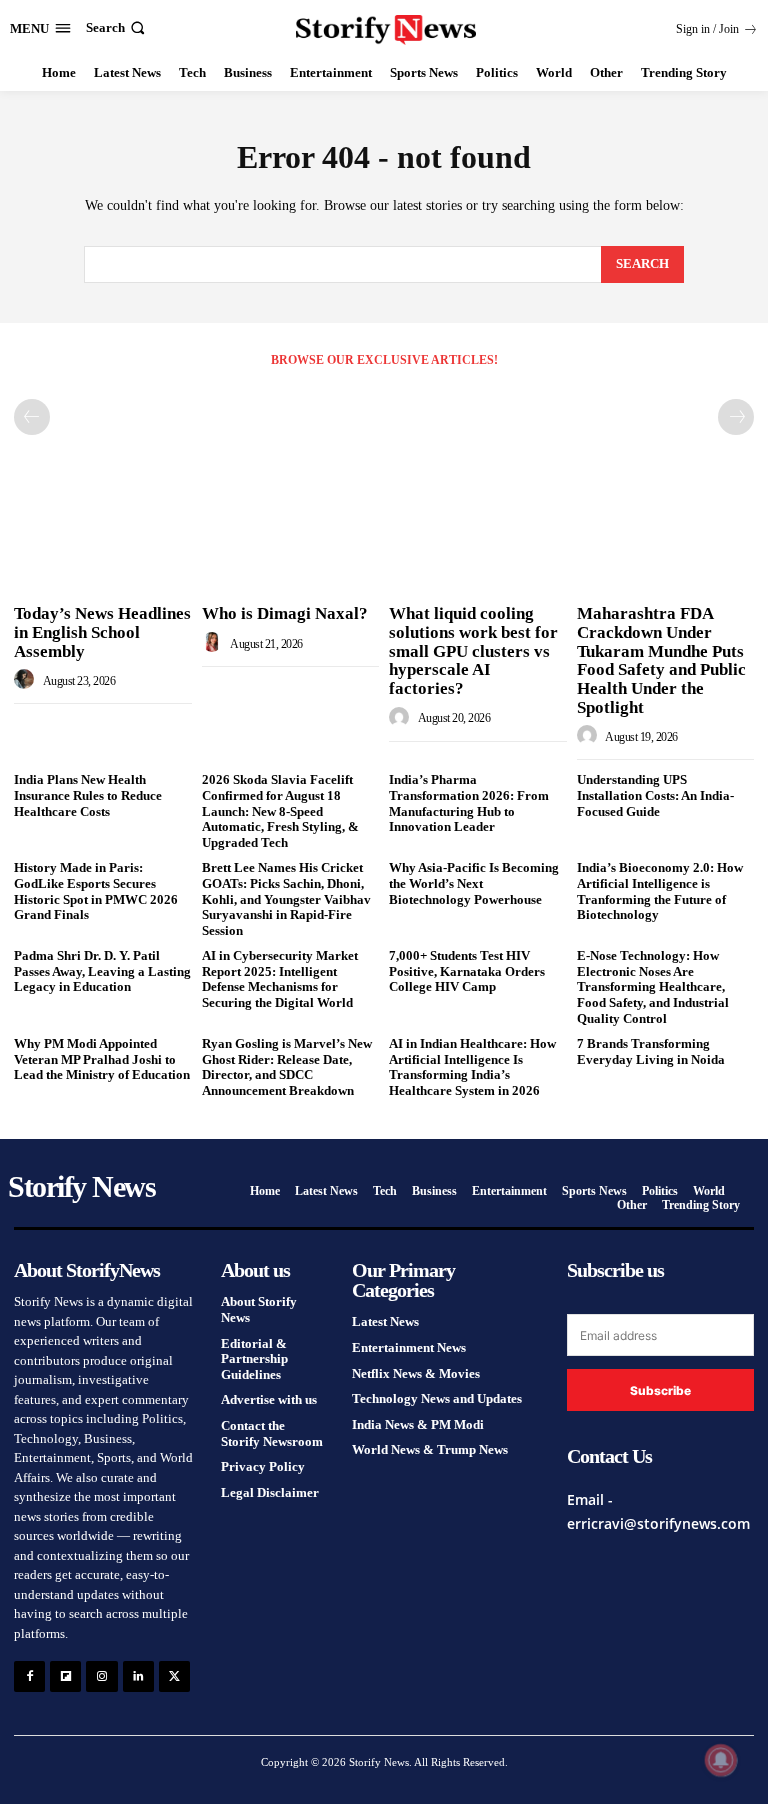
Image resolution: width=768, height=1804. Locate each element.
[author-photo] (27, 680)
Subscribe (660, 1390)
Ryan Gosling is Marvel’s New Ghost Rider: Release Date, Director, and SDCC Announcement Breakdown (287, 1067)
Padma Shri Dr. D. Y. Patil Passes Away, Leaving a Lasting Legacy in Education (102, 971)
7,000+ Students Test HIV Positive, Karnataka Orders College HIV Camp (467, 971)
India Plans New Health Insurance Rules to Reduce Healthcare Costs (88, 795)
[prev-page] (32, 417)
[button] (117, 27)
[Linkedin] (138, 1676)
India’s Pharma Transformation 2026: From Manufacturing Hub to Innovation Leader (469, 803)
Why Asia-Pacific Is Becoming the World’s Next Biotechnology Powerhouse (474, 883)
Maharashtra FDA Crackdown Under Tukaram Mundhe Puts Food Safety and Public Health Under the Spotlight (661, 660)
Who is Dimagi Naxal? (285, 613)
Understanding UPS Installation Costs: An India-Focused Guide (655, 795)
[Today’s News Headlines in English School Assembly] (103, 531)
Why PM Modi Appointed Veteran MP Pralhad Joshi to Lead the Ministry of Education (102, 1059)
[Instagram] (101, 1676)
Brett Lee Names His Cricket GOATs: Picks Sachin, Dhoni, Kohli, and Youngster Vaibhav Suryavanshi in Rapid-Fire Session (286, 898)
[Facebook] (29, 1676)
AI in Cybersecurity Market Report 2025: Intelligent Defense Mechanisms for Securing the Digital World (280, 979)
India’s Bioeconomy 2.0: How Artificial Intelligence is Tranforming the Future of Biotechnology (660, 891)
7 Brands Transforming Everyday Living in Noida (651, 1051)
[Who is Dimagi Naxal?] (291, 531)
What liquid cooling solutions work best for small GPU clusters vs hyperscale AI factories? (473, 651)
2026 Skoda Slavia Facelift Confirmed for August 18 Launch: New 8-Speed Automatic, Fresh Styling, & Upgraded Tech (280, 810)
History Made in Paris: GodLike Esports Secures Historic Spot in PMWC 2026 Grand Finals (96, 891)
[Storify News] (386, 30)
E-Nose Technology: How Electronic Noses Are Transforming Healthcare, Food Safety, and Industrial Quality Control (653, 986)
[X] (174, 1676)
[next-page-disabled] (736, 417)
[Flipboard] (65, 1676)
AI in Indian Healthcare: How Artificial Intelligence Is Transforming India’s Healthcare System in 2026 (472, 1067)
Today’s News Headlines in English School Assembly (102, 632)
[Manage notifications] (721, 1760)
